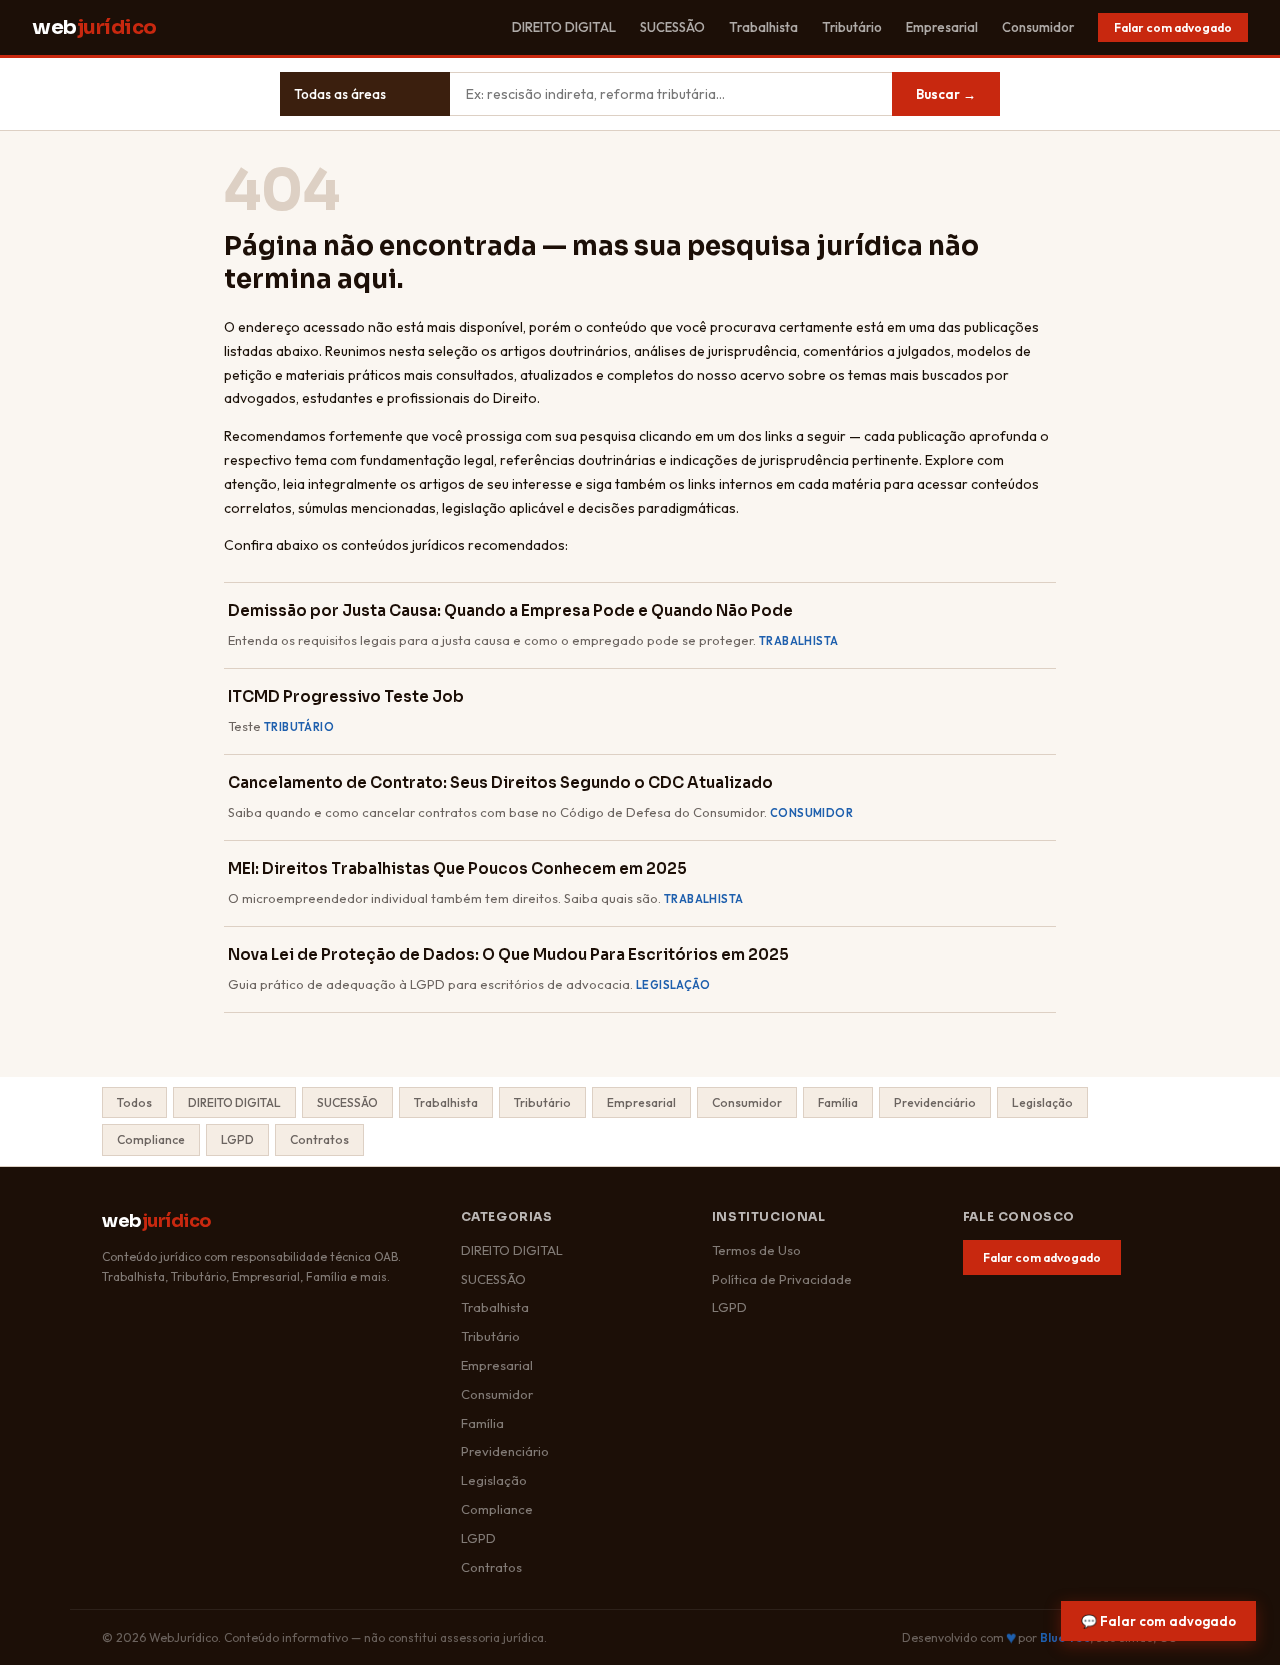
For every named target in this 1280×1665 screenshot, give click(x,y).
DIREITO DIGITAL (564, 27)
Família (838, 1102)
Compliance (151, 1139)
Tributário (852, 27)
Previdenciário (935, 1102)
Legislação (1042, 1102)
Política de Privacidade (782, 1279)
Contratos (319, 1139)
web (94, 27)
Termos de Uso (756, 1250)
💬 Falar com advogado (1158, 1621)
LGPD (237, 1139)
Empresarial (942, 27)
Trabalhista (763, 27)
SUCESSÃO (672, 27)
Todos (134, 1102)
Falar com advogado (1173, 27)
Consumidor (1038, 27)
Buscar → (946, 94)
